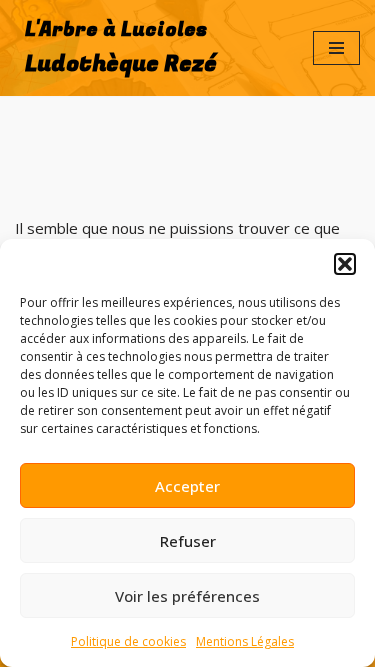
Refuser (188, 541)
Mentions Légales (245, 641)
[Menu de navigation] (336, 48)
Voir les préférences (187, 596)
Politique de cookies (128, 641)
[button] (345, 264)
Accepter (187, 486)
